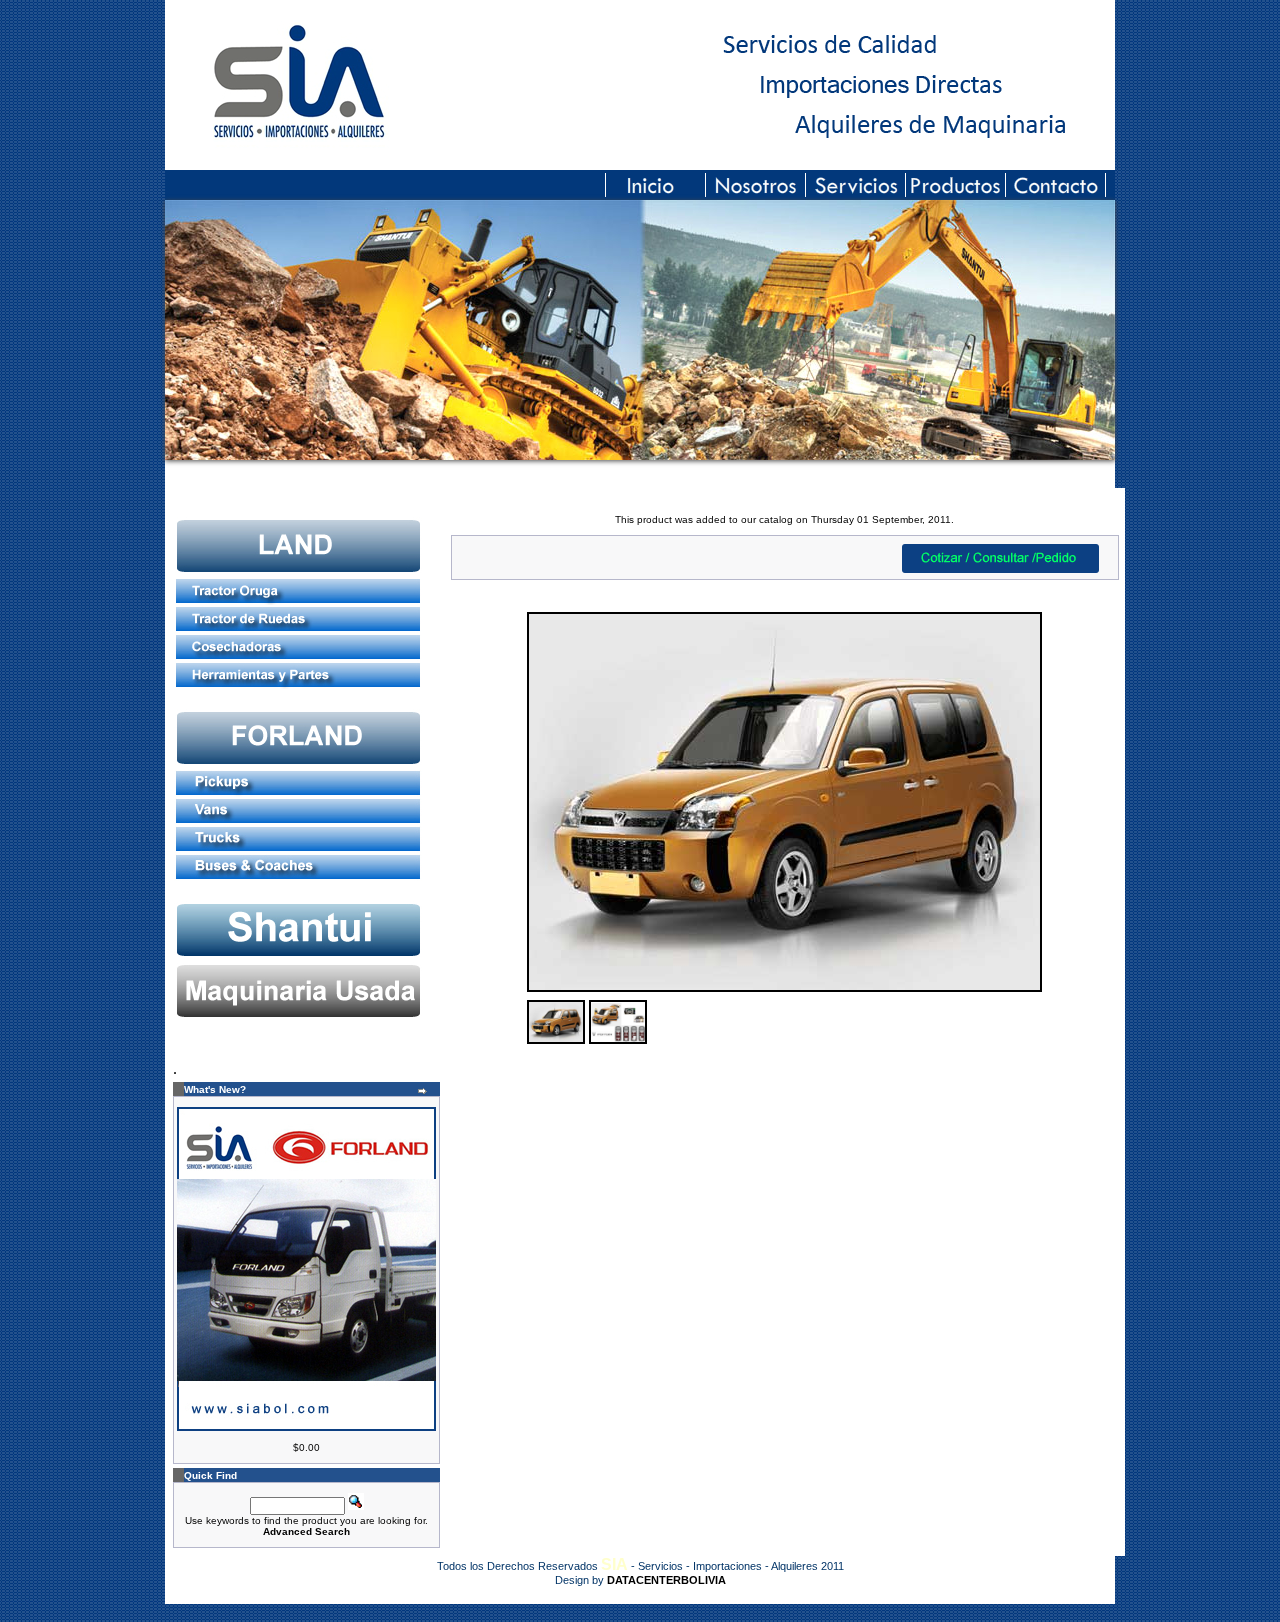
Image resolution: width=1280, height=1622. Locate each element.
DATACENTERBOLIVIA (666, 1580)
